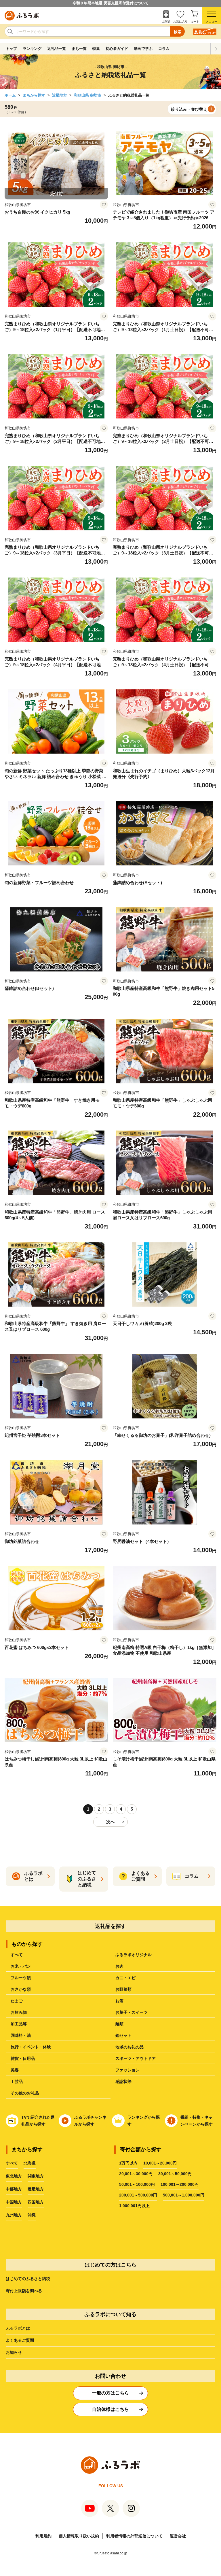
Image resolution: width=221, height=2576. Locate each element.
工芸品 (17, 2081)
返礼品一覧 (57, 49)
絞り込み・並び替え (189, 109)
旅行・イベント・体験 (31, 2047)
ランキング (32, 49)
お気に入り (180, 21)
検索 (178, 32)
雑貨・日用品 (23, 2058)
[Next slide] (216, 49)
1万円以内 (128, 2163)
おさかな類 (21, 1989)
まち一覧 (79, 49)
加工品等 (19, 2024)
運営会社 (178, 2536)
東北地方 (14, 2176)
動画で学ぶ (143, 49)
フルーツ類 (21, 1978)
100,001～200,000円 (180, 2184)
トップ (11, 49)
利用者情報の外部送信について (134, 2536)
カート (195, 21)
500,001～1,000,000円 (184, 2195)
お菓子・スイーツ (132, 2012)
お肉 (119, 1966)
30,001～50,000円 (175, 2174)
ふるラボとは (18, 2328)
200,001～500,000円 (138, 2195)
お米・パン (21, 1966)
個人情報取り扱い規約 (79, 2536)
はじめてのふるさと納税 (28, 2279)
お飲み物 (19, 2012)
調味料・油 (21, 2035)
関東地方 (36, 2176)
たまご (17, 2001)
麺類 (119, 2024)
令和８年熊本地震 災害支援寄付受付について (110, 3)
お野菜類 (123, 1989)
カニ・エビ (125, 1978)
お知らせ (14, 2352)
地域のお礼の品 (129, 2047)
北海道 (30, 2163)
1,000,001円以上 (134, 2206)
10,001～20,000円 (160, 2163)
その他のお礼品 (25, 2093)
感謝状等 (123, 2081)
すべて (17, 1955)
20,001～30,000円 (136, 2174)
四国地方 (36, 2202)
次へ (110, 1822)
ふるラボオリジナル (134, 1955)
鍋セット (123, 2035)
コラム (164, 49)
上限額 (166, 21)
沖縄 (32, 2215)
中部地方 (14, 2189)
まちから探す (34, 95)
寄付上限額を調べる (24, 2291)
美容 (15, 2070)
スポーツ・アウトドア (136, 2058)
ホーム (10, 95)
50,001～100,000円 (137, 2184)
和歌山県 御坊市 (88, 95)
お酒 (119, 2001)
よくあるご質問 (20, 2340)
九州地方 (14, 2215)
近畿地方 (60, 95)
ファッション (127, 2070)
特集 (96, 49)
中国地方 (14, 2202)
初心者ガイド (117, 49)
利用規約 (43, 2536)
